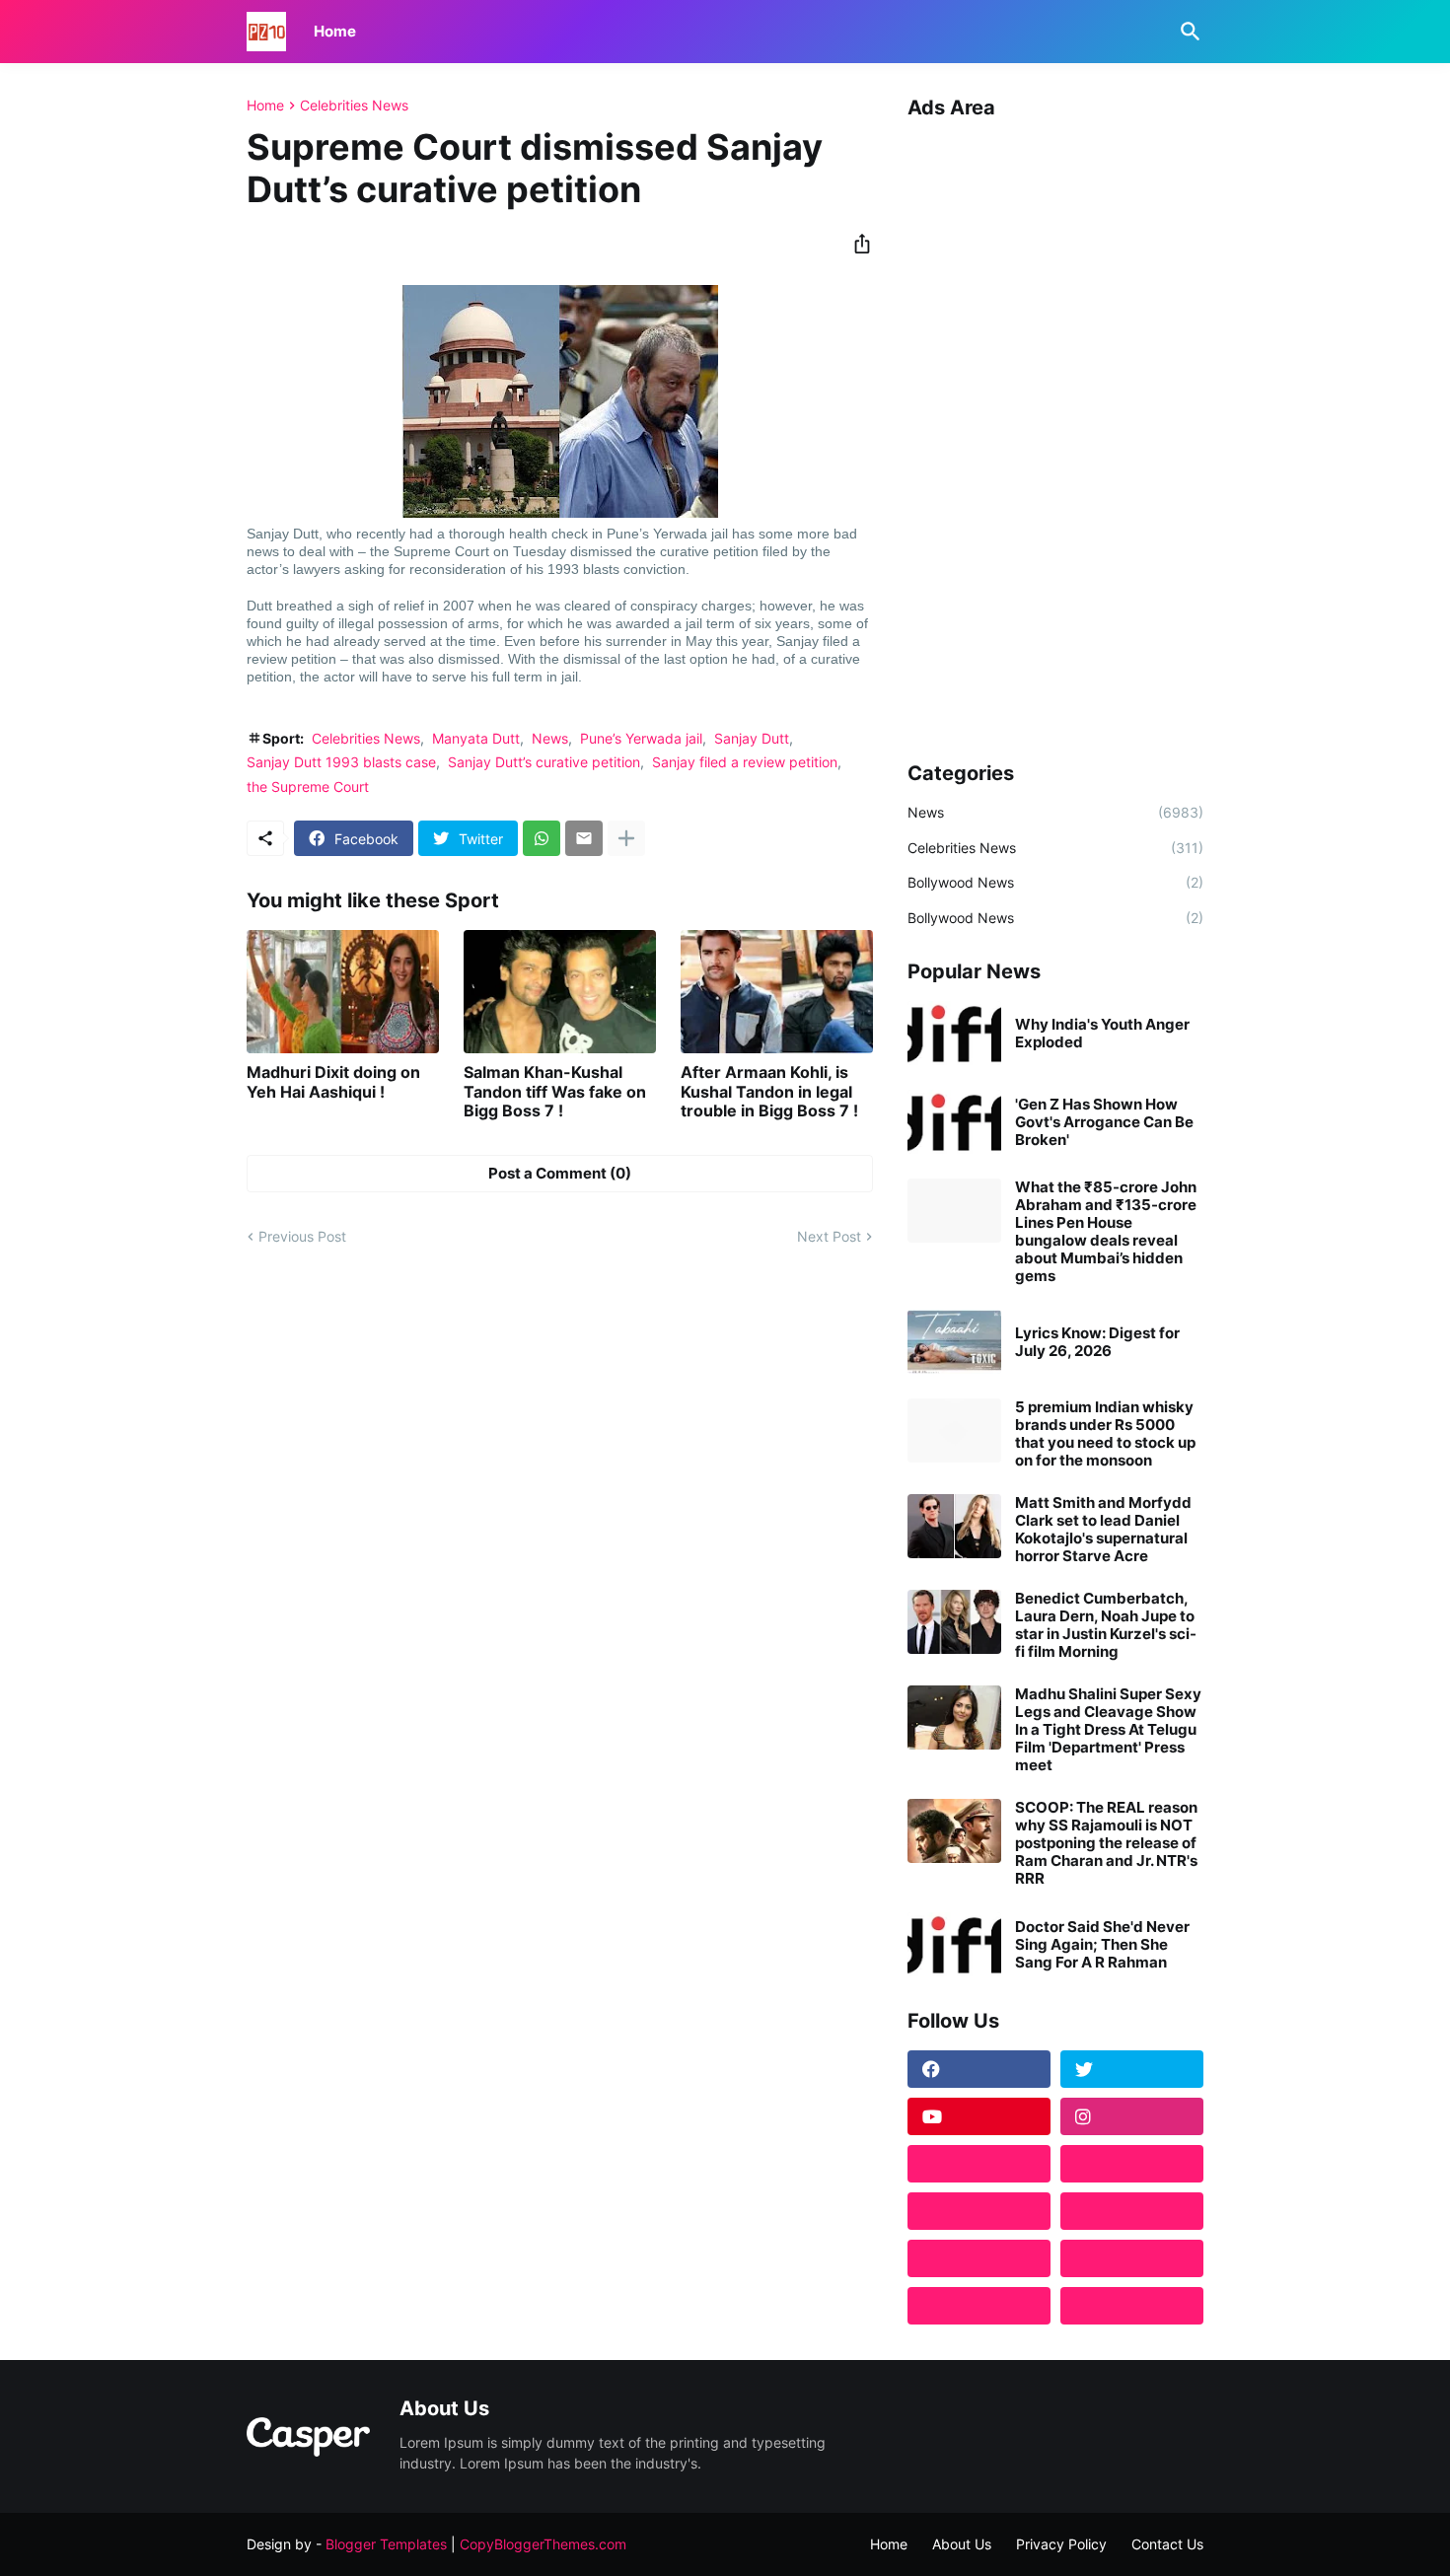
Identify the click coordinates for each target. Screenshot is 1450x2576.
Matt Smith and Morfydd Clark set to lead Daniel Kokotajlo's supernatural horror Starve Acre (1103, 1530)
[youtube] (979, 2116)
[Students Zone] (1132, 2164)
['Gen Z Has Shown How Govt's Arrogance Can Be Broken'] (954, 1122)
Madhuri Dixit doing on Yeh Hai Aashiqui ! (333, 1082)
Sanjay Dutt (752, 738)
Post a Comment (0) (560, 1173)
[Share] (856, 244)
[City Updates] (979, 2258)
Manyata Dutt (476, 738)
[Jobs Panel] (979, 2211)
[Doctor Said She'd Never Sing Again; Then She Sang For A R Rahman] (954, 1944)
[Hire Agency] (1132, 2306)
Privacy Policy (1061, 2544)
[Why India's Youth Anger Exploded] (954, 1033)
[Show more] (626, 838)
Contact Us (1167, 2544)
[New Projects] (979, 2164)
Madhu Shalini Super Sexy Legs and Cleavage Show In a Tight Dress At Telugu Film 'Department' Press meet (1108, 1730)
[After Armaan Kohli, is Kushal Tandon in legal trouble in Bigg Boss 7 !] (777, 992)
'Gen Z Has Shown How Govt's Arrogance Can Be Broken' (1104, 1122)
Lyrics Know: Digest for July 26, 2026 (1097, 1342)
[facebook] (979, 2069)
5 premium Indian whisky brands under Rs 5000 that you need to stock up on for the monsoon (1105, 1434)
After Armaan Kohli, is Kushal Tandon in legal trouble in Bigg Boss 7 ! (769, 1091)
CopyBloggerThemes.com (543, 2544)
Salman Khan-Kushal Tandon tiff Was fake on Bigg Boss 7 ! (555, 1091)
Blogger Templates (386, 2544)
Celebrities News (354, 106)
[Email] (584, 838)
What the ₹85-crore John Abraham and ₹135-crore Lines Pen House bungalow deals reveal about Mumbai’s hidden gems (1106, 1232)
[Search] (1187, 32)
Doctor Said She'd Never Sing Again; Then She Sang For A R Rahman (1102, 1945)
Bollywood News (1055, 882)
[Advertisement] (1055, 433)
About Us (962, 2544)
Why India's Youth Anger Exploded (1102, 1034)
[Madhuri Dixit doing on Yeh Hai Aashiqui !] (343, 992)
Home (335, 31)
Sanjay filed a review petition (745, 762)
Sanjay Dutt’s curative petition (544, 762)
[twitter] (1132, 2069)
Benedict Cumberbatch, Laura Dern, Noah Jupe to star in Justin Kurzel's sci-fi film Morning (1106, 1625)
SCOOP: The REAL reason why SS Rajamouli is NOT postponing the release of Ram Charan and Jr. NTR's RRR (1106, 1843)
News (550, 738)
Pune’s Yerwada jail (641, 738)
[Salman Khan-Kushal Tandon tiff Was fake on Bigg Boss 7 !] (560, 992)
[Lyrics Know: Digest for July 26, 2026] (954, 1342)
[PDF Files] (1132, 2258)
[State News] (1132, 2211)
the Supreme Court (308, 787)
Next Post (829, 1236)
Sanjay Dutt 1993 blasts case (341, 762)
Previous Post (302, 1236)
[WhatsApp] (542, 838)
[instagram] (1132, 2116)
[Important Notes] (979, 2306)
